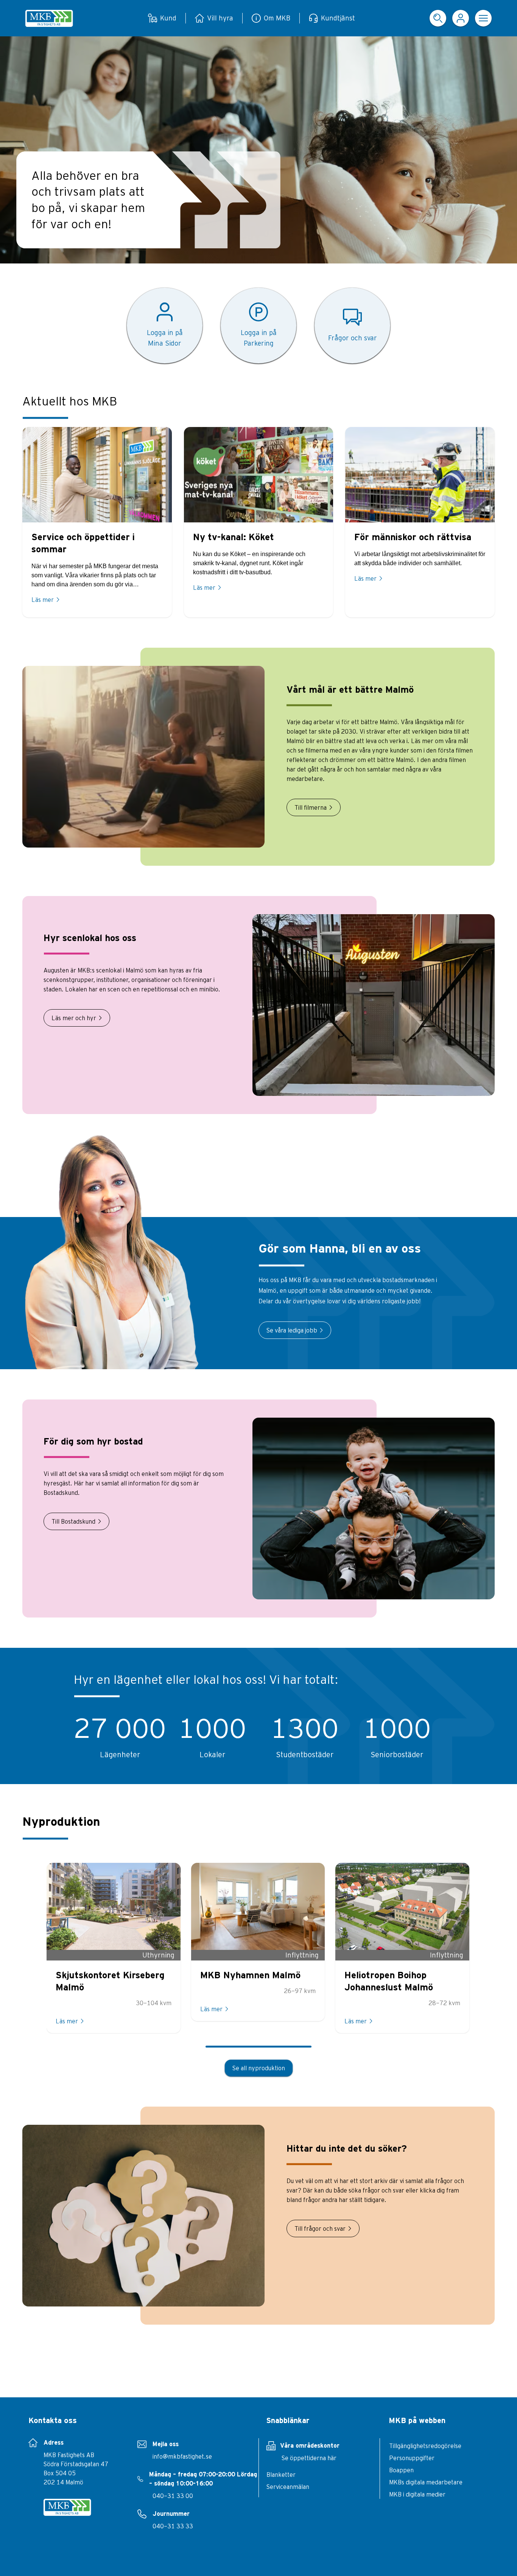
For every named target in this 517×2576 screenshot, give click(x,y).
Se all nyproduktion (259, 2068)
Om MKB (277, 18)
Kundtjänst (338, 18)
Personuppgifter (412, 2458)
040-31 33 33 (173, 2526)
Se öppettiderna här (309, 2458)
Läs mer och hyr (74, 1018)
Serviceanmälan (288, 2487)
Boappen (401, 2470)
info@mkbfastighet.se (182, 2456)
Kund (168, 18)
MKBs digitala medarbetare (426, 2482)
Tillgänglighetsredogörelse (425, 2446)
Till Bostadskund (73, 1521)
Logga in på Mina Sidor (165, 338)
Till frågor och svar (320, 2228)
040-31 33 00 (173, 2496)
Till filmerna (311, 807)
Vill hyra (220, 18)
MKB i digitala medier (417, 2494)
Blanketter (281, 2475)
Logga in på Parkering (259, 338)
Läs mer (43, 600)
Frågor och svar (353, 338)
